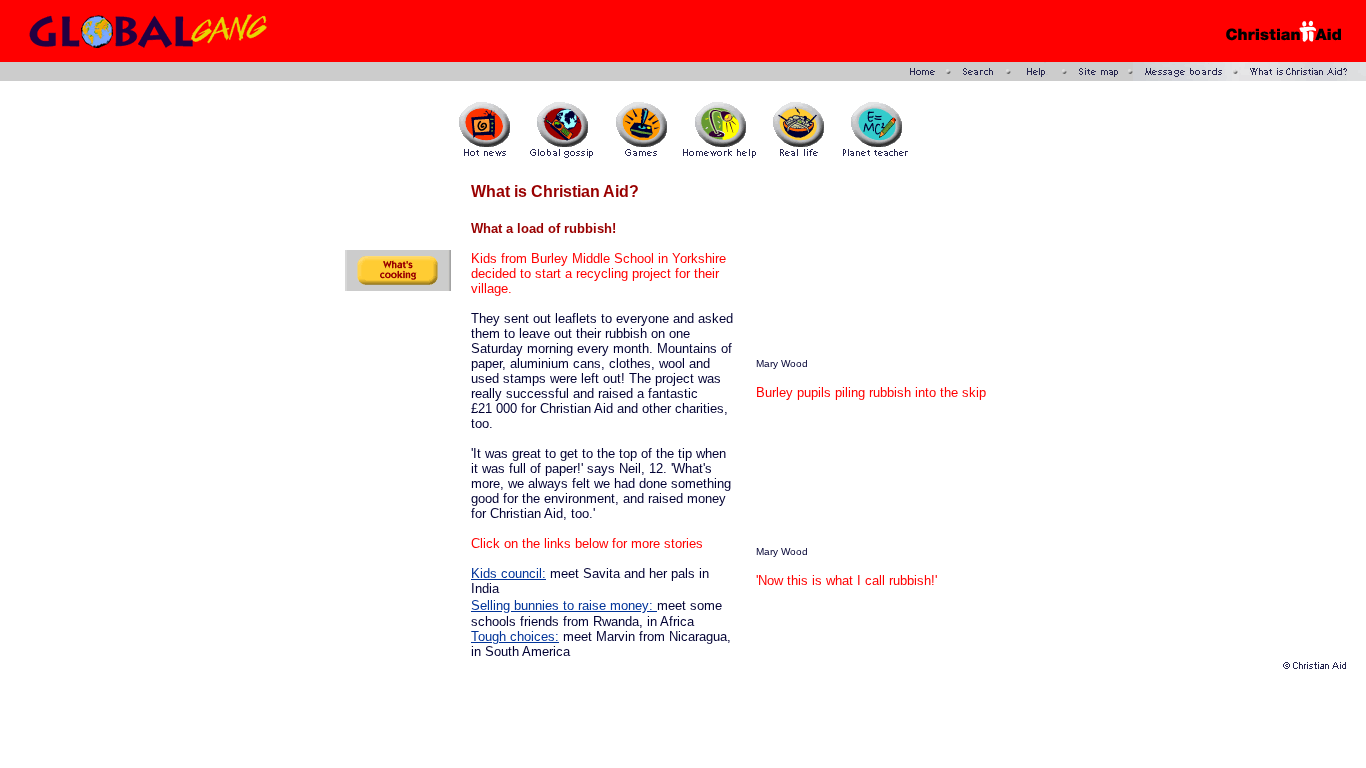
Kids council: (508, 573)
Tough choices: (515, 636)
